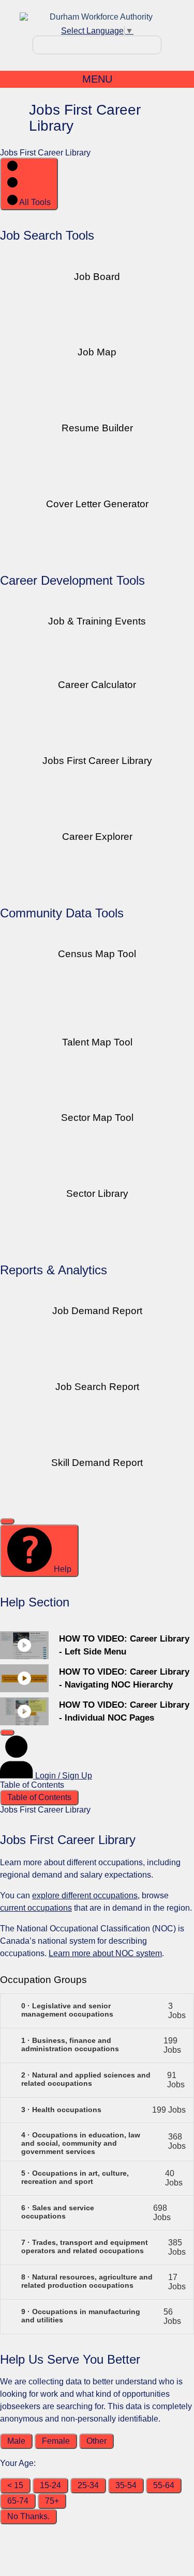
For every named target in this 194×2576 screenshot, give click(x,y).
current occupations (36, 1908)
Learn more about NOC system (105, 1953)
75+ (52, 2501)
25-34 (88, 2485)
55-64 (164, 2485)
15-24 (50, 2485)
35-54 (126, 2485)
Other (96, 2441)
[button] (97, 2011)
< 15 (15, 2485)
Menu (97, 79)
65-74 (18, 2501)
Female (56, 2441)
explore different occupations (85, 1895)
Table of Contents (39, 1797)
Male (16, 2441)
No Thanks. (28, 2516)
